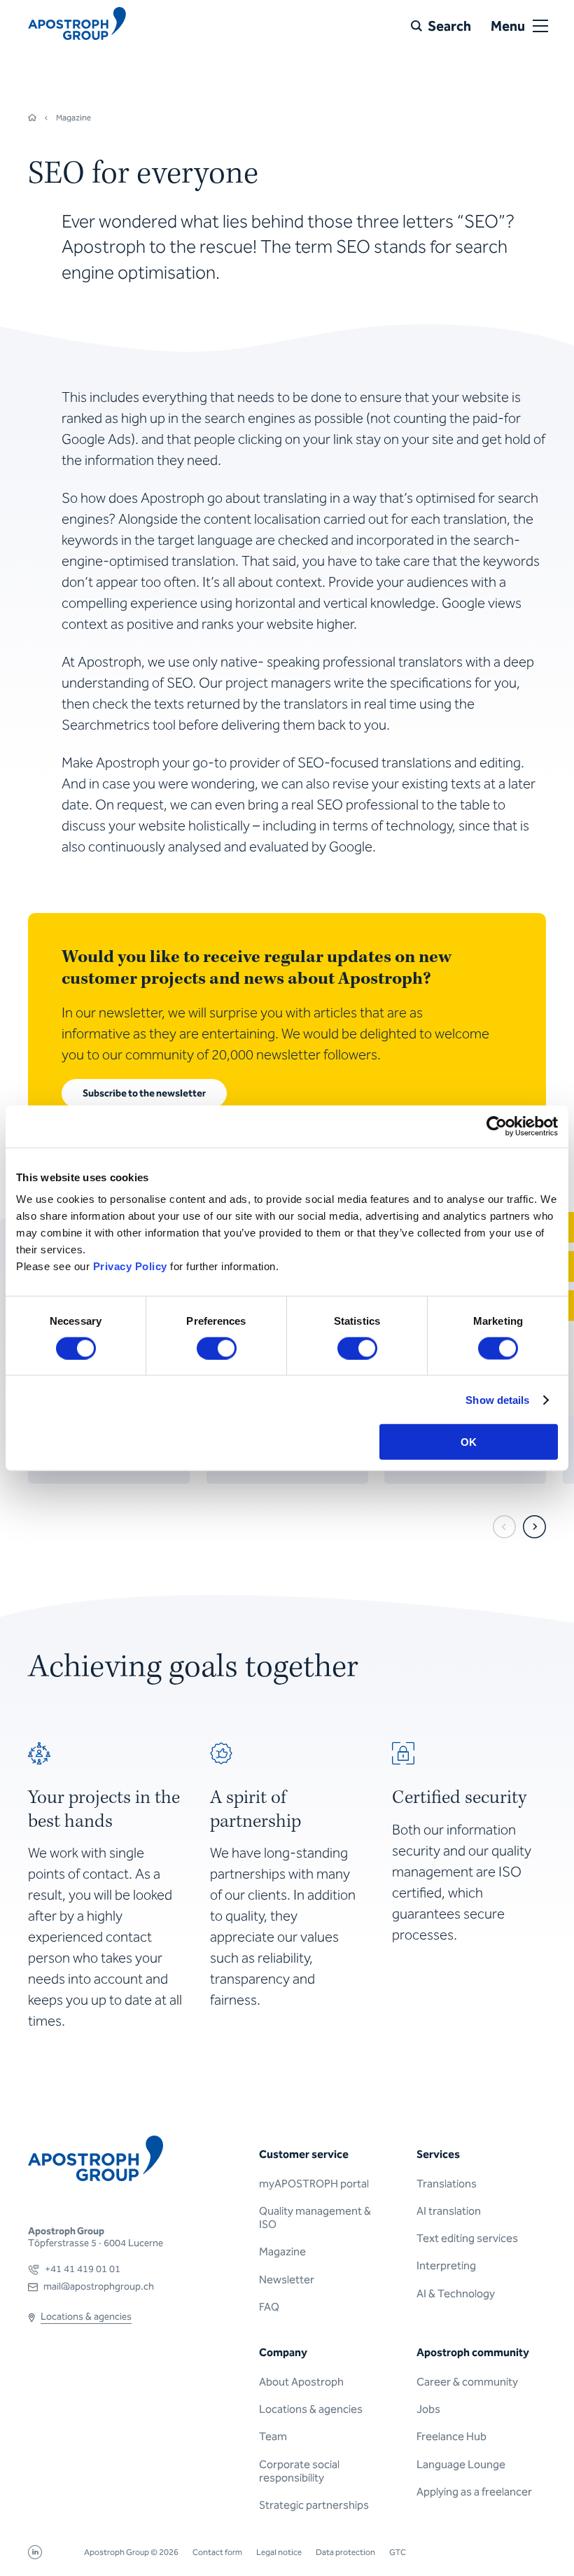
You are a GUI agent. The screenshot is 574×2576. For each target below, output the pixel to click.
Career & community (467, 2382)
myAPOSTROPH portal (314, 2184)
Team (273, 2436)
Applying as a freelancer (474, 2492)
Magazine (282, 2251)
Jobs (428, 2409)
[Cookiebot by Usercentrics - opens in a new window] (497, 1126)
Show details (497, 1399)
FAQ (269, 2307)
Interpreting (446, 2265)
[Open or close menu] (540, 26)
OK (469, 1442)
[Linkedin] (35, 2555)
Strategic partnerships (314, 2505)
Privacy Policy (130, 1266)
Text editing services (467, 2238)
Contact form (217, 2552)
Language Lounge (461, 2464)
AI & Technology (456, 2293)
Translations (447, 2184)
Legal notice (279, 2552)
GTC (398, 2552)
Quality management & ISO (315, 2218)
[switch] (217, 1348)
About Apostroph (301, 2382)
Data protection (345, 2552)
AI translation (449, 2211)
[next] (534, 1527)
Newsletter (287, 2279)
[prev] (504, 1527)
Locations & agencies (311, 2409)
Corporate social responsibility (299, 2471)
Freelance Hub (451, 2436)
